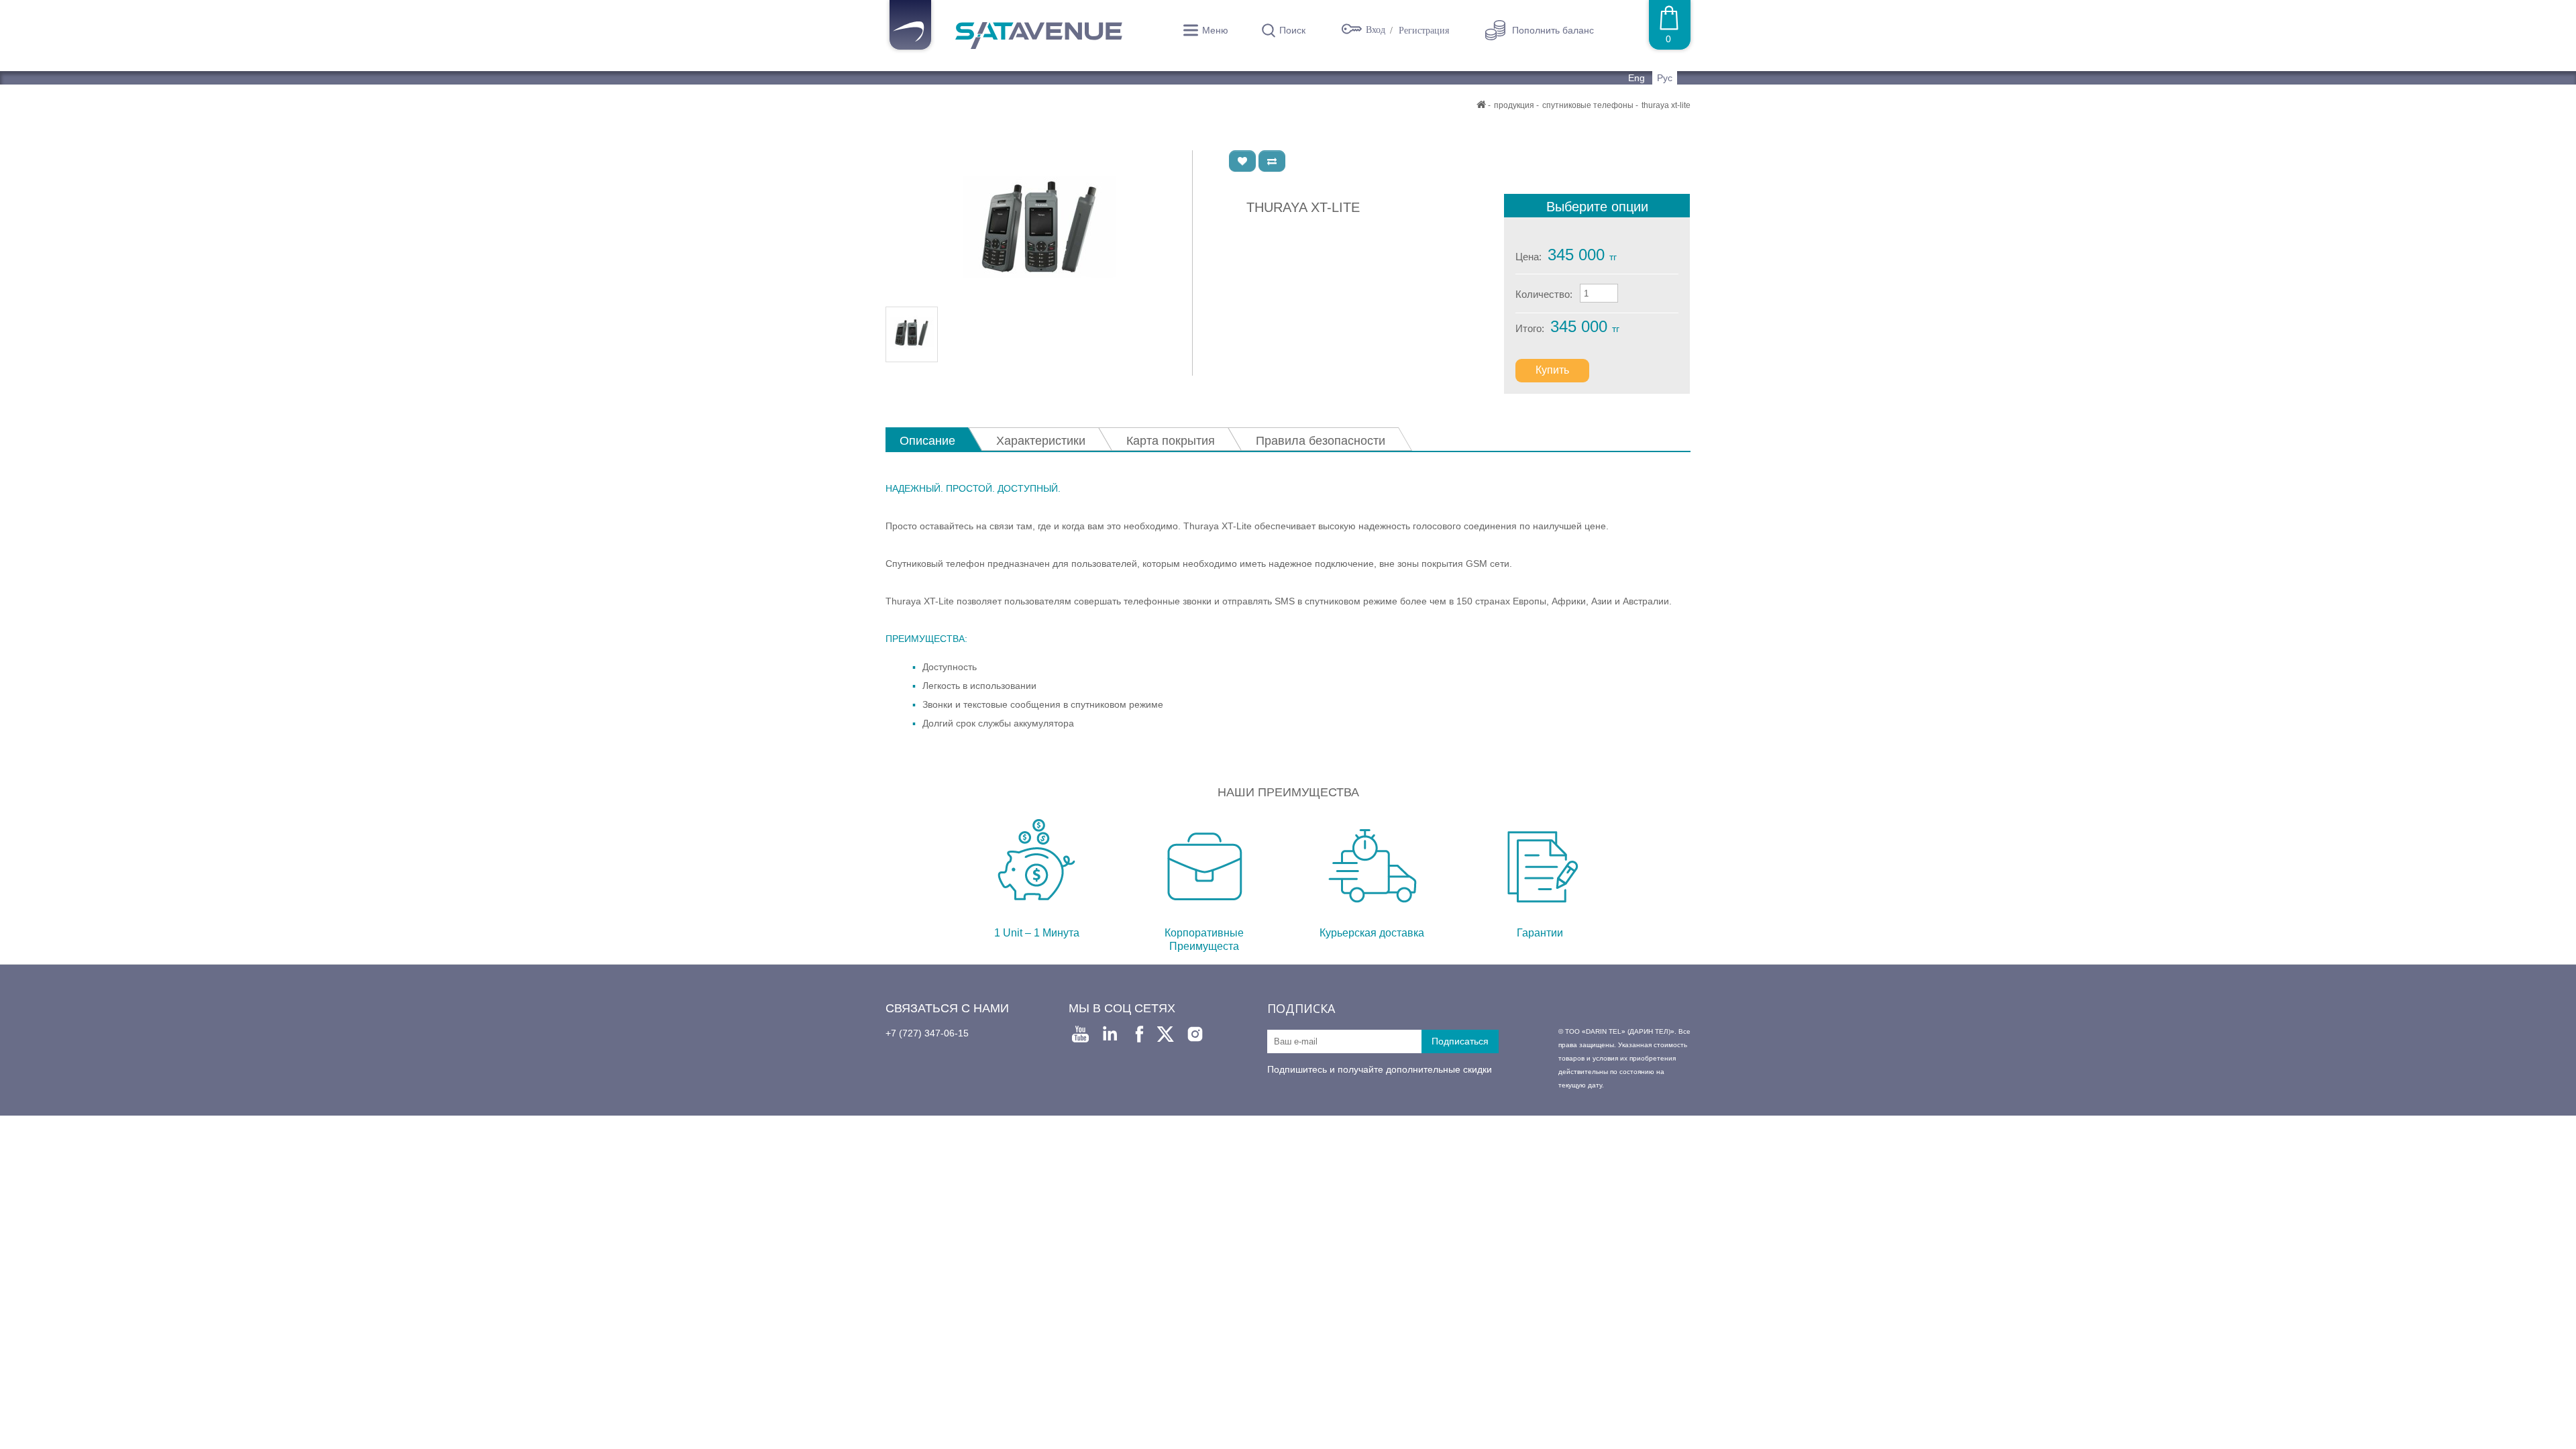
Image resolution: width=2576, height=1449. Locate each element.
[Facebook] (1139, 1034)
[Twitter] (1166, 1034)
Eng (1638, 78)
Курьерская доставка (1372, 933)
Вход (1377, 30)
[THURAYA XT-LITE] (1039, 228)
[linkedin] (1110, 1034)
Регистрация (1424, 31)
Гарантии (1540, 933)
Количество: (1544, 294)
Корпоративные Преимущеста (1204, 940)
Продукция (1514, 105)
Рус (1665, 78)
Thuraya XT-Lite (1666, 105)
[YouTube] (1080, 1034)
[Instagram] (1195, 1034)
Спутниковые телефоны (1588, 105)
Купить (1552, 370)
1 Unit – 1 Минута (1037, 933)
